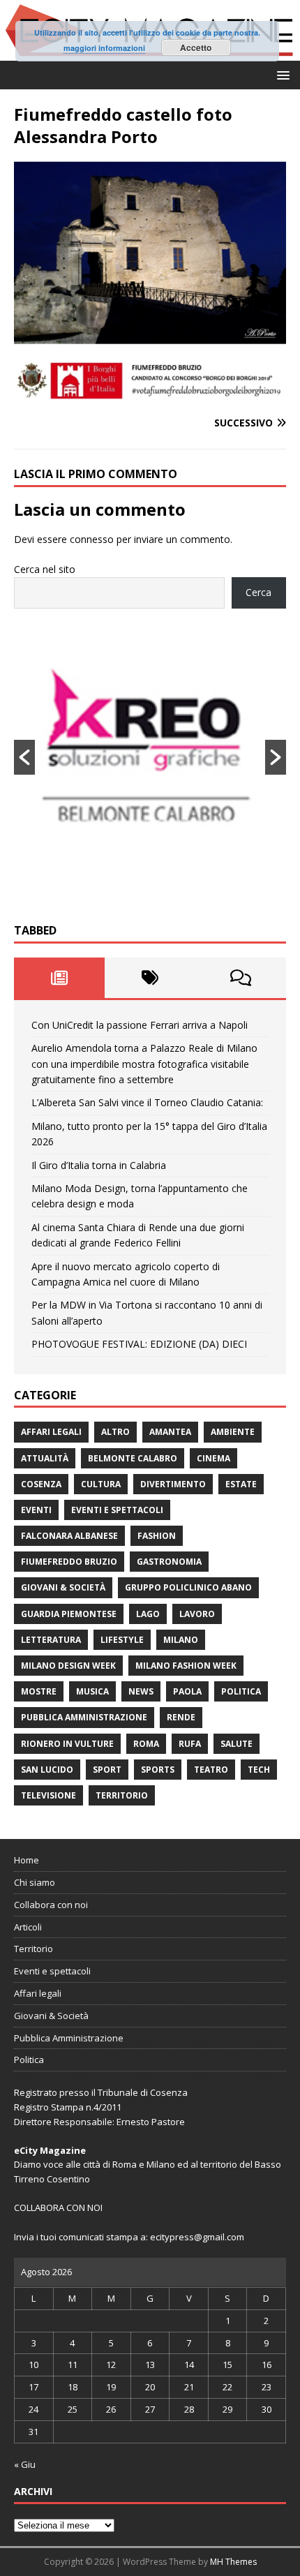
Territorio (122, 1795)
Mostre (39, 1691)
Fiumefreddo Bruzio (69, 1562)
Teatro (211, 1770)
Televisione (48, 1795)
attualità (45, 1458)
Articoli (28, 1927)
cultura (101, 1484)
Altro (115, 1432)
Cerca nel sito (45, 569)
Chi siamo (35, 1882)
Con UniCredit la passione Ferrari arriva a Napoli (140, 1025)
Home (27, 1860)
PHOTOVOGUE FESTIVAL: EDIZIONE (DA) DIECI (139, 1344)
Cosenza (41, 1484)
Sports (158, 1770)
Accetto (196, 47)
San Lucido (47, 1770)
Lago (148, 1614)
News (141, 1691)
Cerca (258, 592)
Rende (181, 1717)
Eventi (36, 1510)
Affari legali (51, 1432)
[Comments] (241, 978)
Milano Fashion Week (186, 1666)
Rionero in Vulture (67, 1744)
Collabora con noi (51, 1905)
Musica (92, 1691)
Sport (107, 1770)
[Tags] (150, 978)
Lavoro (197, 1614)
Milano (181, 1640)
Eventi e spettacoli (117, 1510)
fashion (157, 1536)
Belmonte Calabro (133, 1458)
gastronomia (169, 1562)
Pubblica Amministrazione (84, 1717)
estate (241, 1484)
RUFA (190, 1744)
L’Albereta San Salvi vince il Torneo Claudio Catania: (147, 1102)
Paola (187, 1691)
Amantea (170, 1432)
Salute (237, 1744)
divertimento (173, 1484)
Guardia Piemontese (69, 1614)
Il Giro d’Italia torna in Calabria (99, 1165)
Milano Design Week (68, 1666)
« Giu (25, 2464)
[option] (150, 757)
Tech (259, 1770)
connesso (92, 539)
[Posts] (59, 978)
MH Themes (233, 2562)
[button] (281, 74)
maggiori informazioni (104, 48)
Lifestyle (122, 1640)
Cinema (213, 1458)
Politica (241, 1691)
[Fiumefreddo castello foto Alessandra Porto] (150, 396)
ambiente (233, 1432)
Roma (146, 1744)
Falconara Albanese (69, 1536)
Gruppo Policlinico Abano (188, 1587)
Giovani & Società (63, 1587)
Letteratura (51, 1640)
